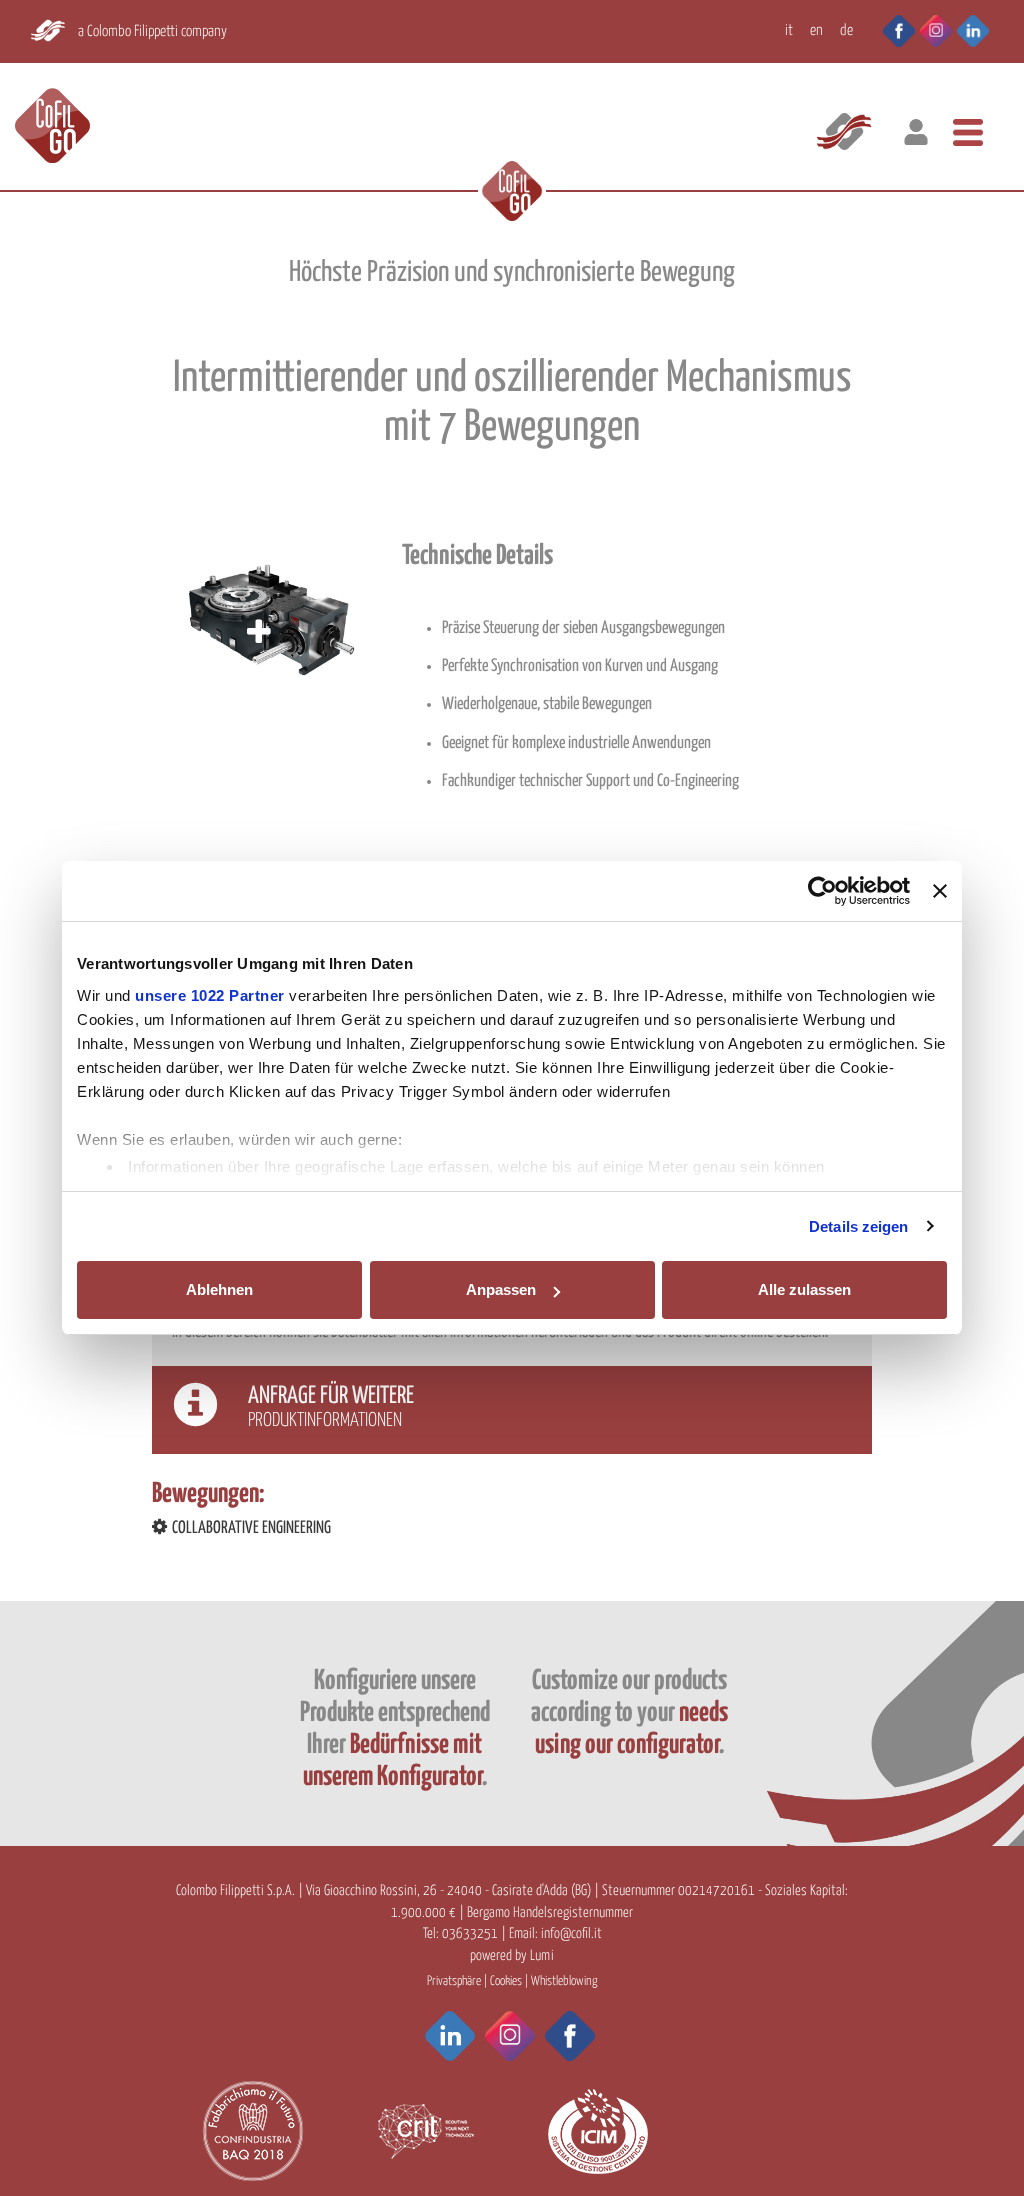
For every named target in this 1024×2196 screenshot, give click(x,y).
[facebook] (889, 28)
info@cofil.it (571, 1934)
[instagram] (936, 28)
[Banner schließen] (940, 891)
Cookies (506, 1981)
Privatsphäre (454, 1981)
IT (789, 30)
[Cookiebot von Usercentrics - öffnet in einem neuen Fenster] (822, 891)
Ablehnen (219, 1289)
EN (816, 30)
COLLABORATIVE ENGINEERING (251, 1528)
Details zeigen (858, 1226)
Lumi (542, 1956)
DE (846, 30)
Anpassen (501, 1289)
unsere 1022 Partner (210, 995)
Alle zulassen (804, 1289)
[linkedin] (973, 28)
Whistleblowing (564, 1981)
